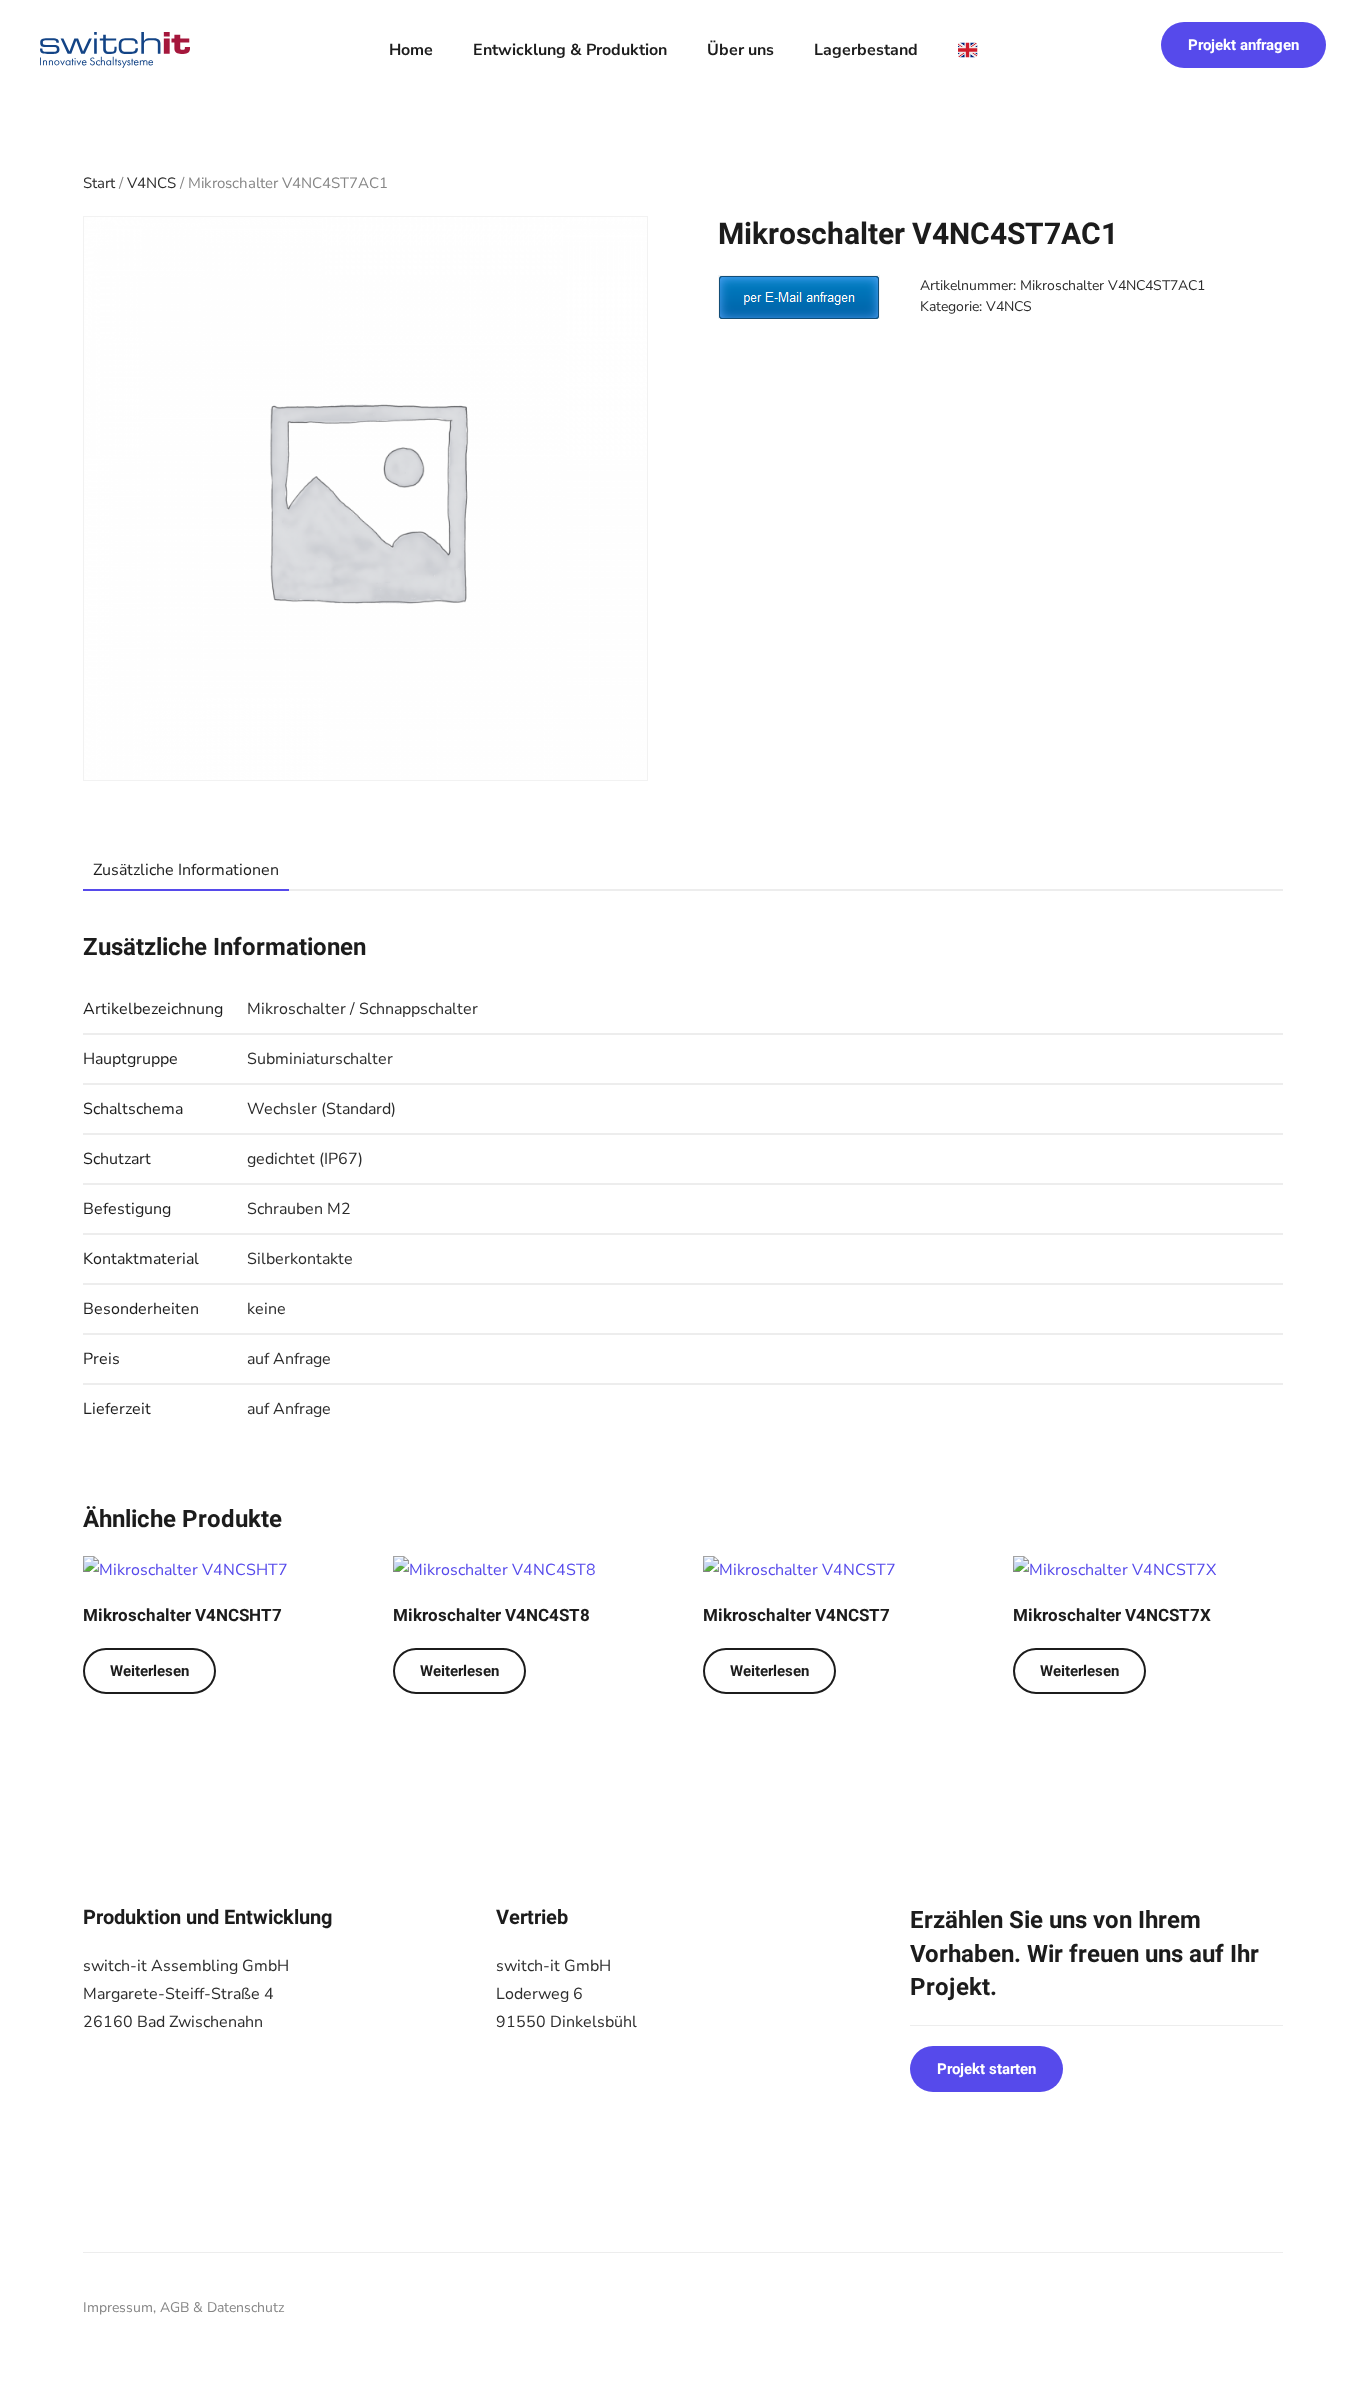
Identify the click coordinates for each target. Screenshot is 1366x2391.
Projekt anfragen (1243, 45)
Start (99, 183)
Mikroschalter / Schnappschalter (362, 1009)
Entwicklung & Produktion (570, 50)
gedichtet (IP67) (305, 1159)
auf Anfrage (289, 1359)
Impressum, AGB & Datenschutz (183, 2307)
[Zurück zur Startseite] (115, 50)
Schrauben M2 (299, 1209)
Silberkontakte (300, 1259)
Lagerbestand (866, 50)
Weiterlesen (149, 1671)
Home (411, 50)
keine (266, 1309)
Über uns (740, 50)
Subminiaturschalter (320, 1059)
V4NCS (151, 183)
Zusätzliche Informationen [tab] (186, 870)
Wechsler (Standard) (321, 1109)
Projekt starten (986, 2069)
